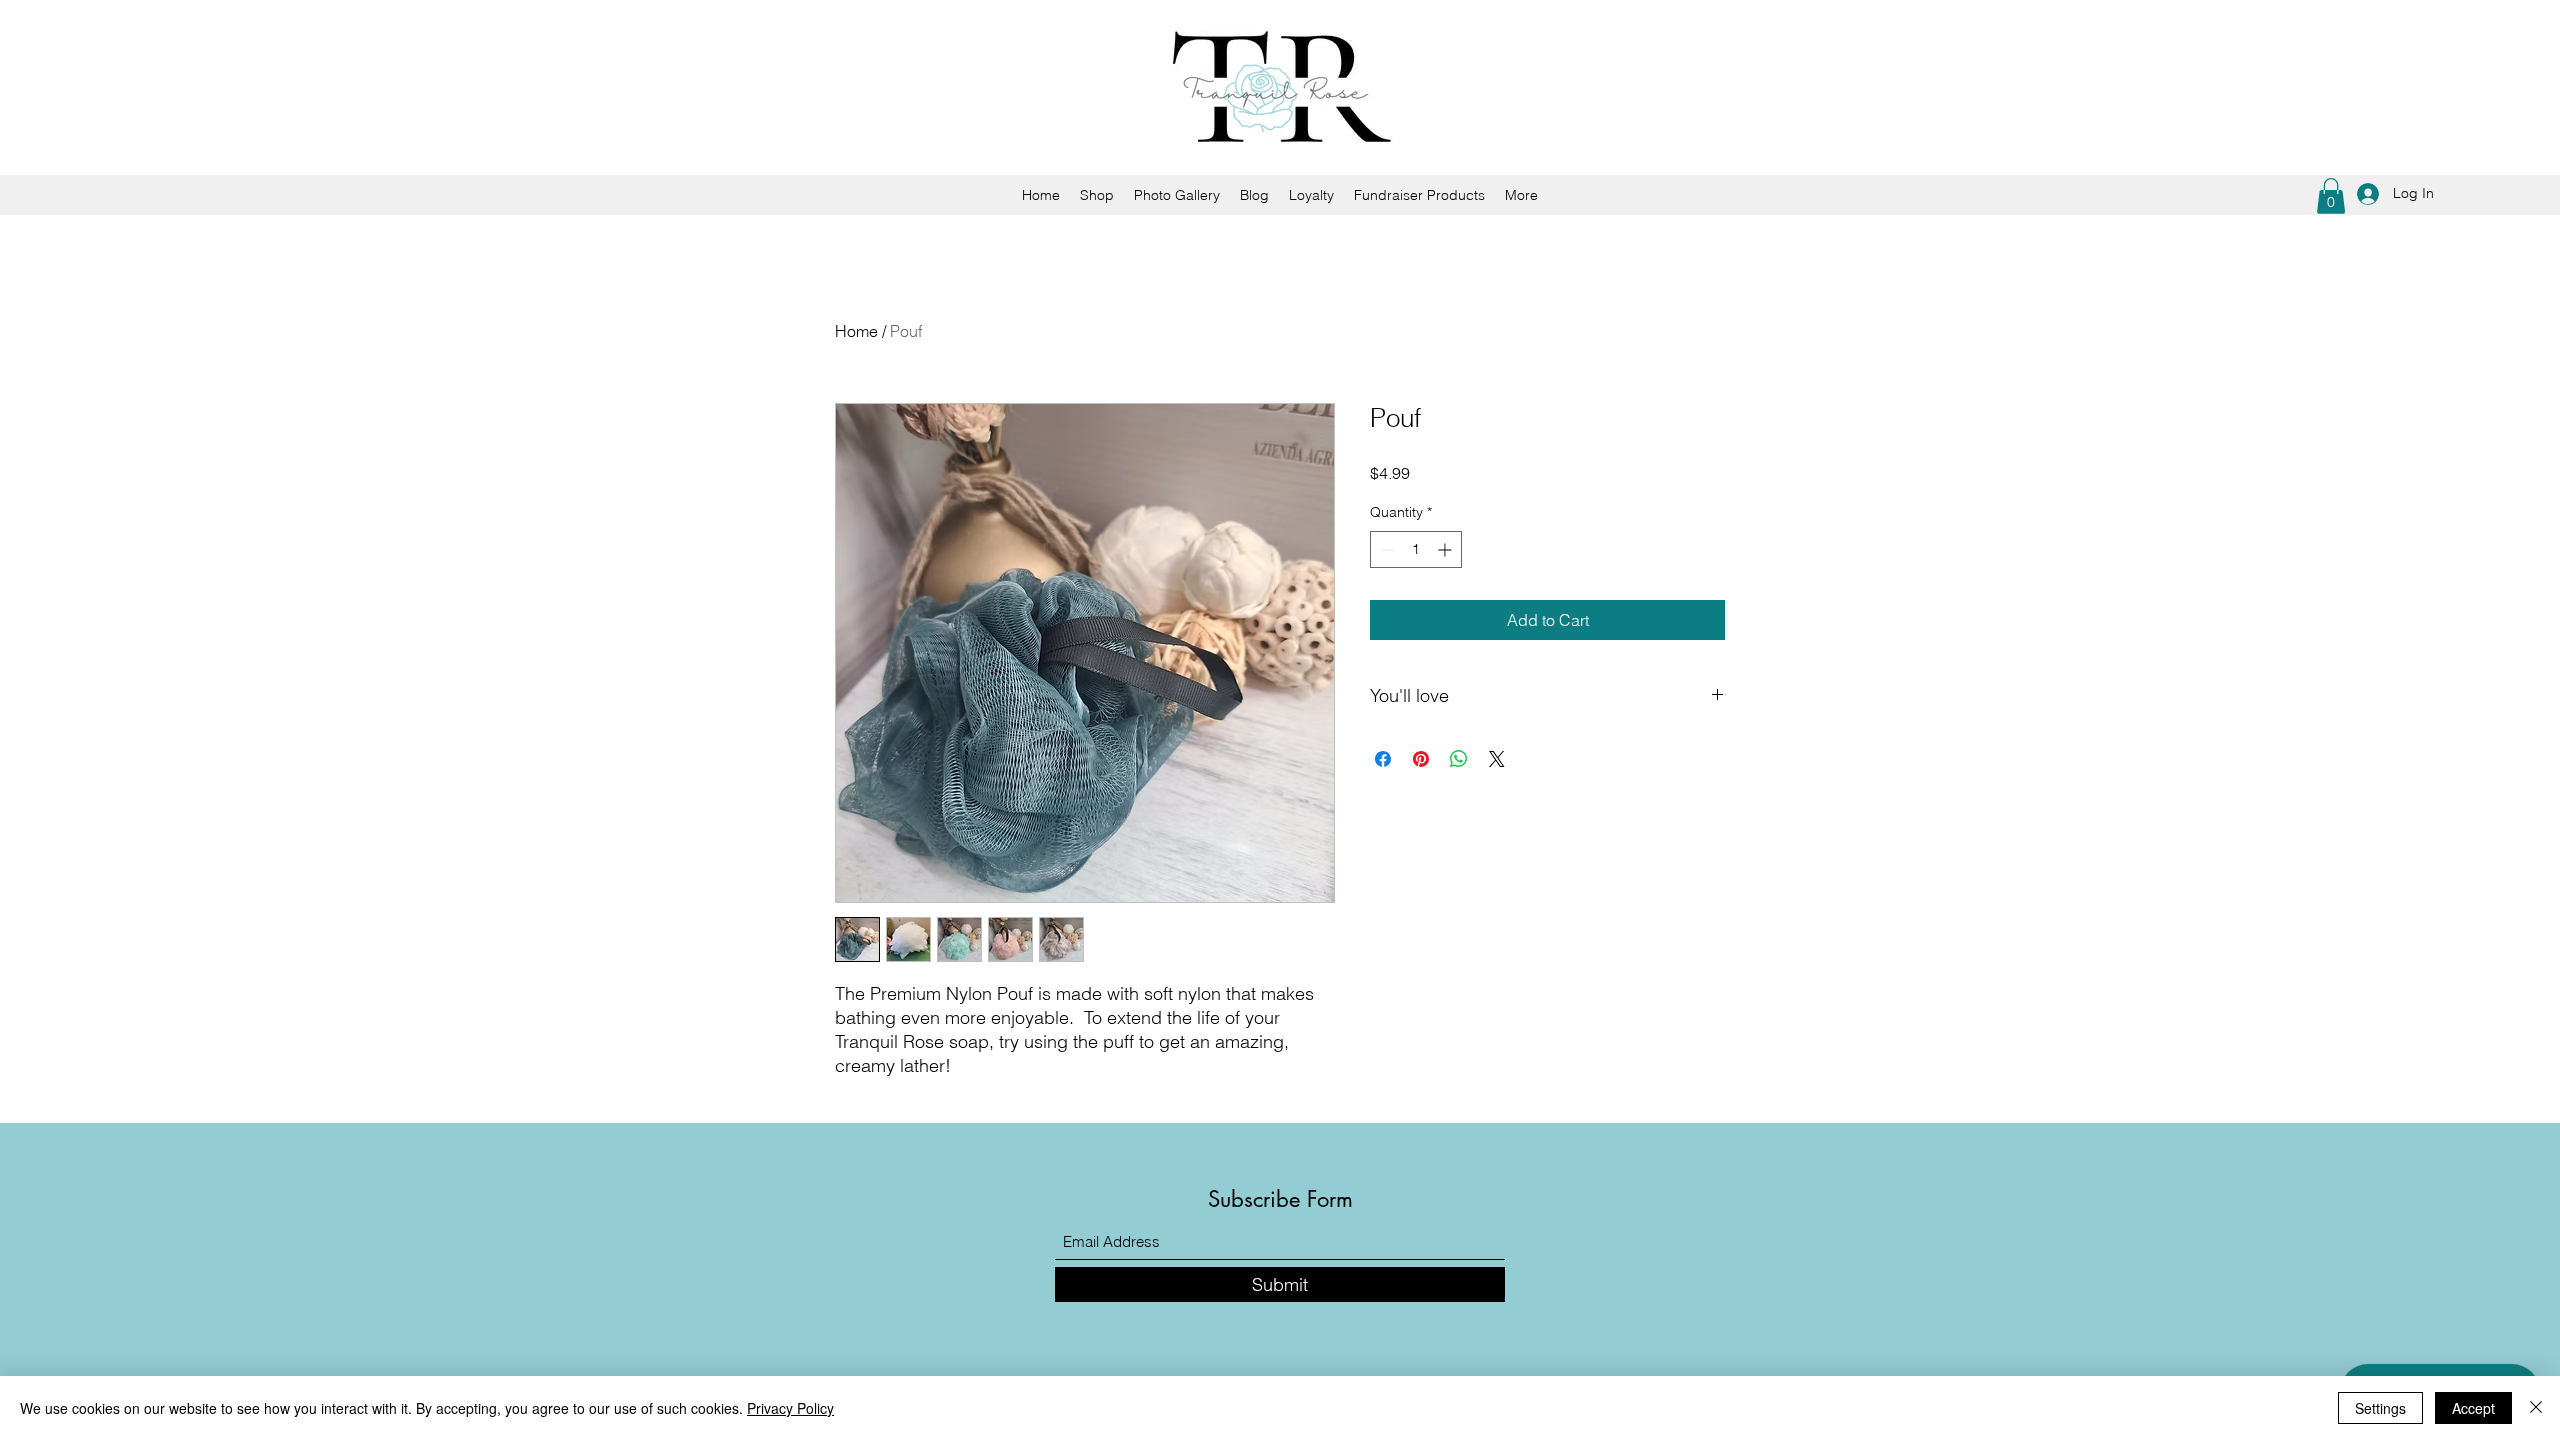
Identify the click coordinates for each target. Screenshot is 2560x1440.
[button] (2331, 196)
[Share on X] (1497, 759)
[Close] (2536, 1408)
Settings (2380, 1408)
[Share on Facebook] (1383, 759)
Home (856, 331)
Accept (2473, 1408)
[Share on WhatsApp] (1459, 759)
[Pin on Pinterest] (1421, 759)
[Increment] (1446, 549)
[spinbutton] (1416, 549)
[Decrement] (1385, 549)
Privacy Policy (790, 1408)
